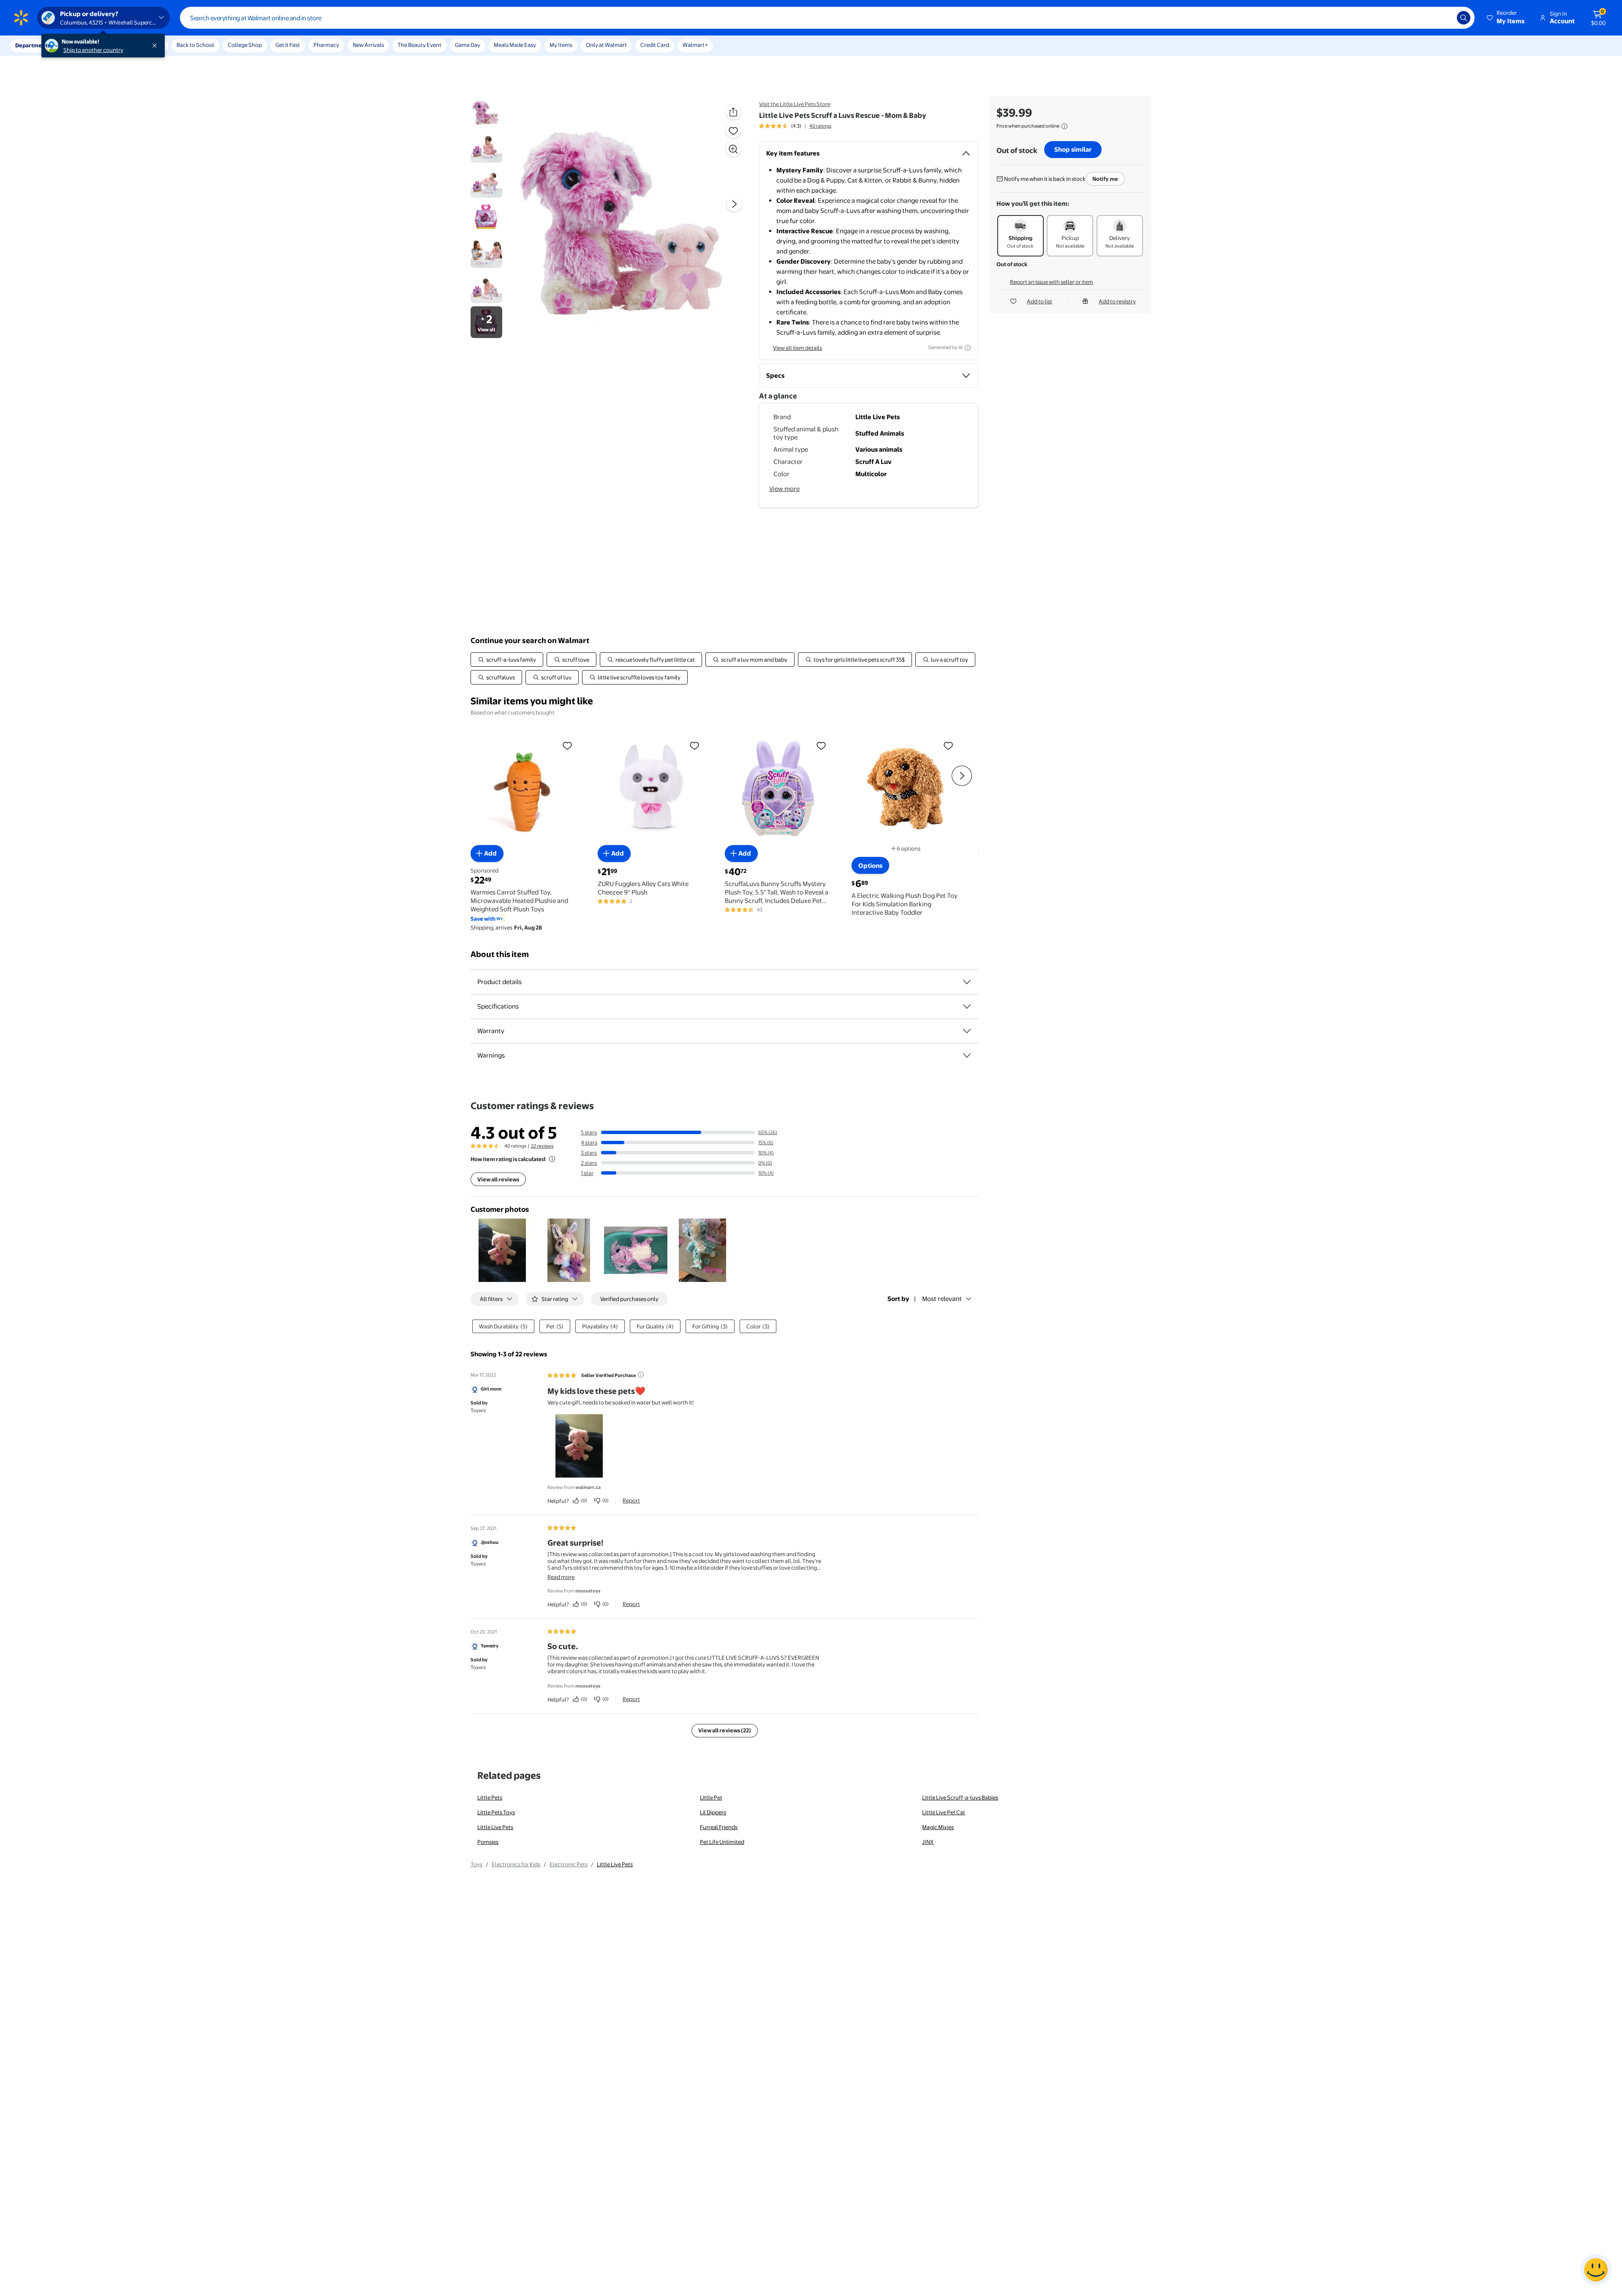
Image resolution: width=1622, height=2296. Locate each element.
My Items (561, 45)
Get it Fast (288, 45)
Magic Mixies (938, 1827)
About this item (500, 954)
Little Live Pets (495, 1827)
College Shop (245, 45)
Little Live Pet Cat (944, 1812)
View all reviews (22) (725, 1730)
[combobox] (827, 18)
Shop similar (1073, 149)
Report (631, 1500)
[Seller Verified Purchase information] (641, 1374)
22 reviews (542, 1146)
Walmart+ (695, 45)
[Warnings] (967, 1055)
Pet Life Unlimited (722, 1842)
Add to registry (1117, 301)
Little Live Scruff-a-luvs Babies (960, 1797)
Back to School (195, 45)
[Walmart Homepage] (21, 18)
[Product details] (967, 982)
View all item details (797, 348)
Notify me (1105, 179)
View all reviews (498, 1179)
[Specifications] (967, 1006)
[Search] (1464, 18)
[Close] (156, 46)
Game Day (468, 45)
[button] (1506, 18)
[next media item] (734, 204)
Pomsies (488, 1842)
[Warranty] (967, 1031)
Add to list (1040, 301)
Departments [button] (33, 45)
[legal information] (1064, 126)
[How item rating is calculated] (552, 1159)
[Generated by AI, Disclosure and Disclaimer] (968, 348)
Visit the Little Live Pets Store (795, 104)
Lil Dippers (713, 1812)
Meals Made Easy (515, 45)
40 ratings (820, 126)
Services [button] (85, 45)
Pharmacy (326, 45)
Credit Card (655, 45)
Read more (561, 1577)
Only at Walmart (606, 45)
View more (784, 489)
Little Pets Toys (496, 1812)
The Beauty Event (419, 45)
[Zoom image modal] (733, 149)
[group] (795, 126)
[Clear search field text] (1444, 18)
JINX (928, 1842)
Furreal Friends (719, 1827)
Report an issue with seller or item (1052, 282)
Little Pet (711, 1797)
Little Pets (490, 1797)
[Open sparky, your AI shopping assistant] (1596, 2270)
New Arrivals (368, 45)
